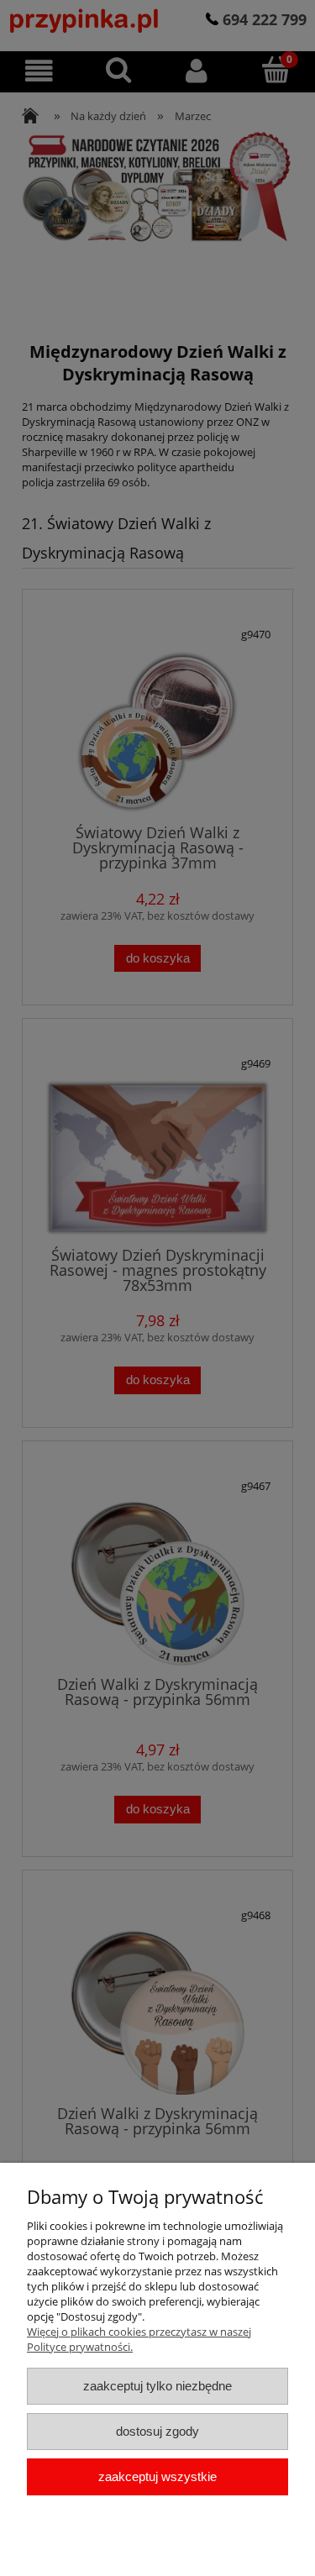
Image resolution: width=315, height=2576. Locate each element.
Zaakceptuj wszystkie (157, 2476)
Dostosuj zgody (157, 2431)
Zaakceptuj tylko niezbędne (157, 2386)
